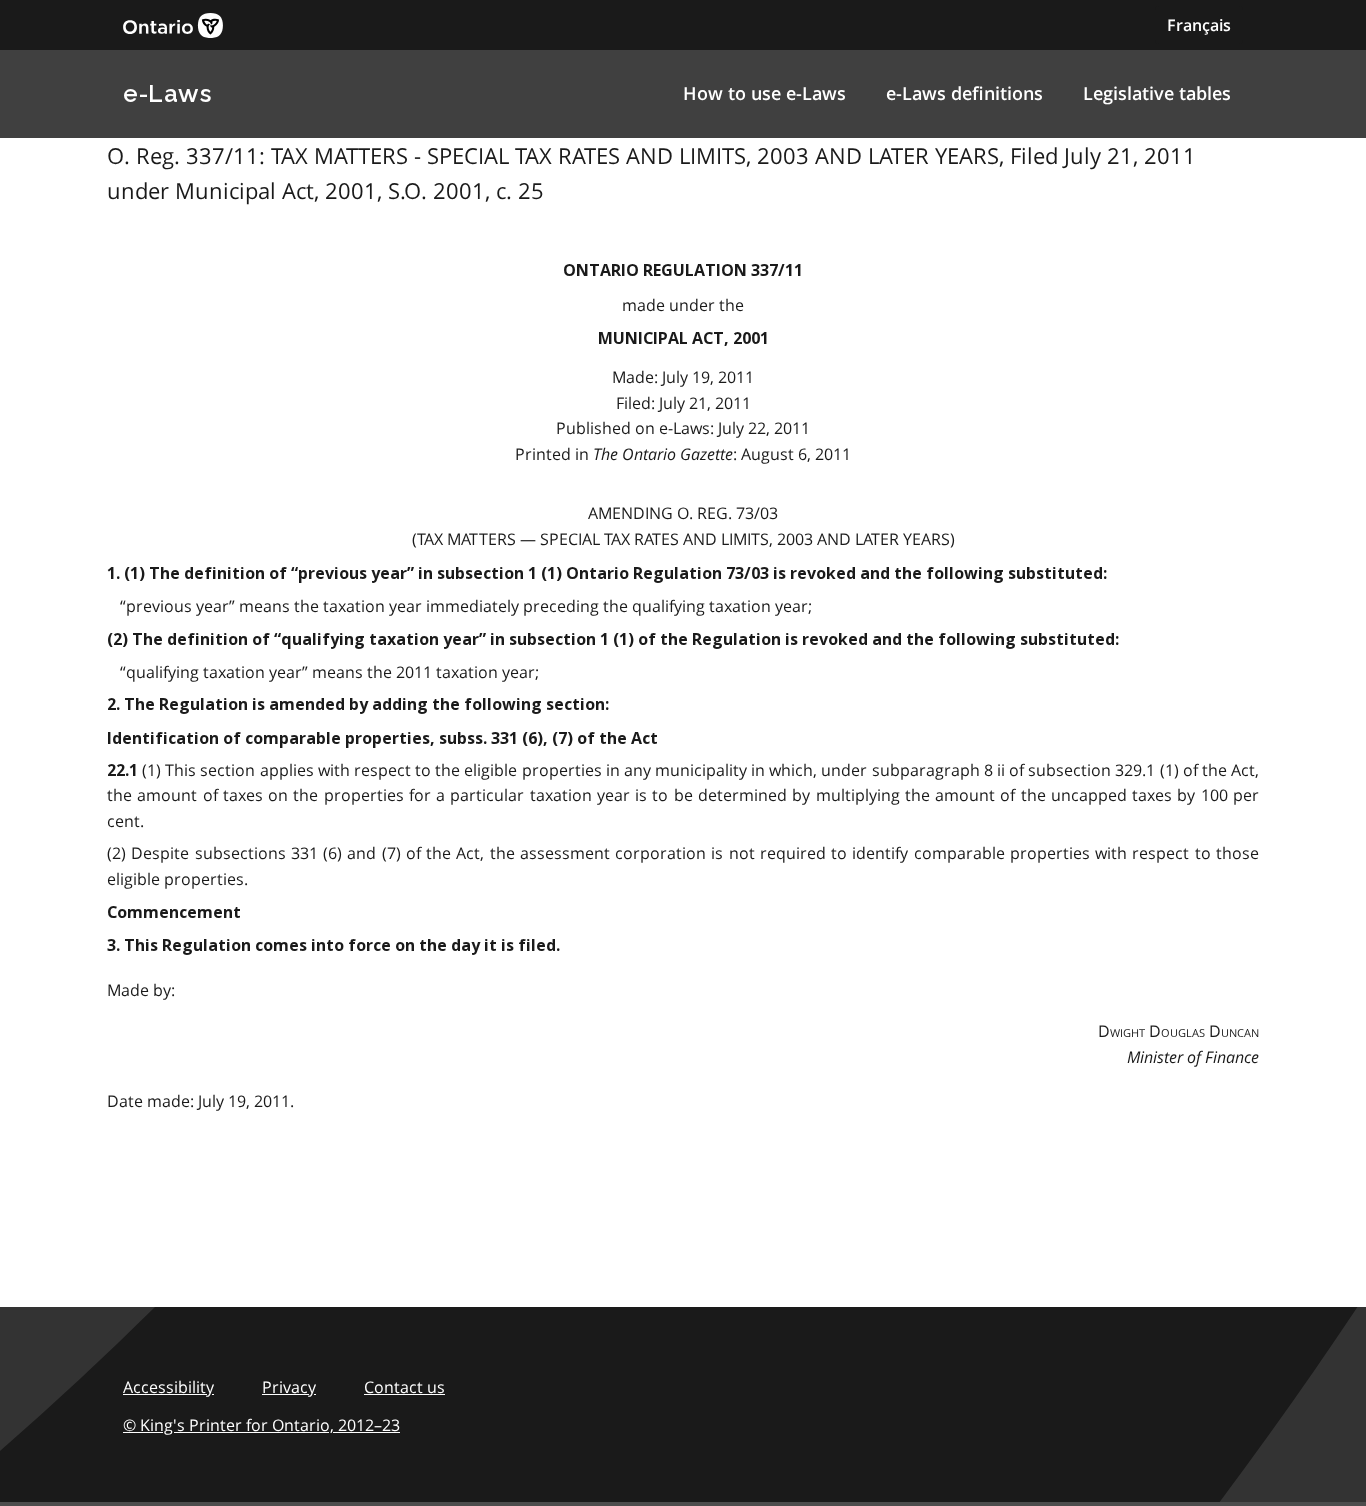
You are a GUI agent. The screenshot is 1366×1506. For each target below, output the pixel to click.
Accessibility (168, 1387)
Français (1199, 25)
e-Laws (167, 93)
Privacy (289, 1387)
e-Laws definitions (964, 93)
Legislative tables (1157, 93)
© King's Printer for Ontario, (261, 1425)
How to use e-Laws (764, 93)
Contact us (404, 1387)
